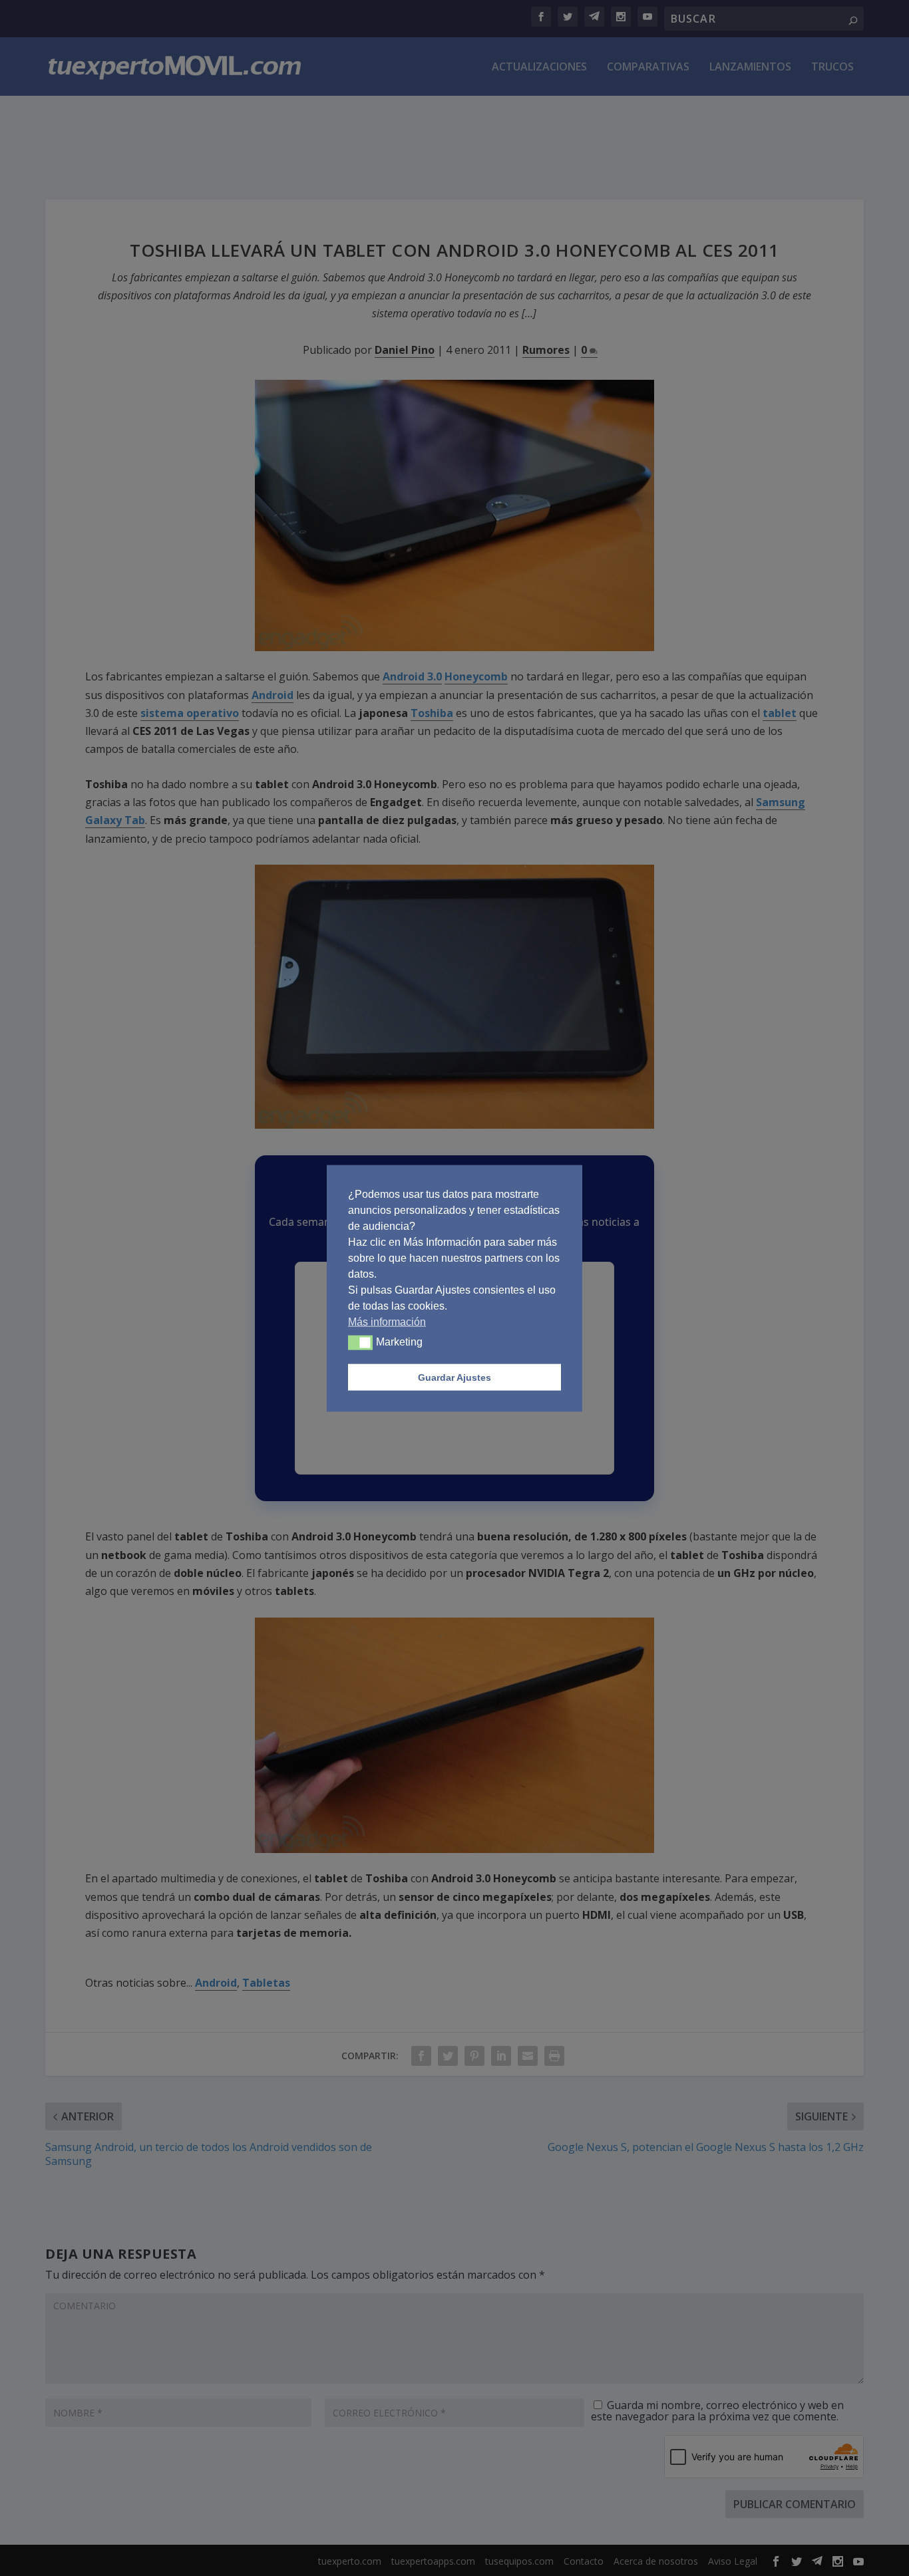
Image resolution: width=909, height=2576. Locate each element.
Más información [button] (387, 1321)
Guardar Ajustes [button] (454, 1377)
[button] (360, 1342)
